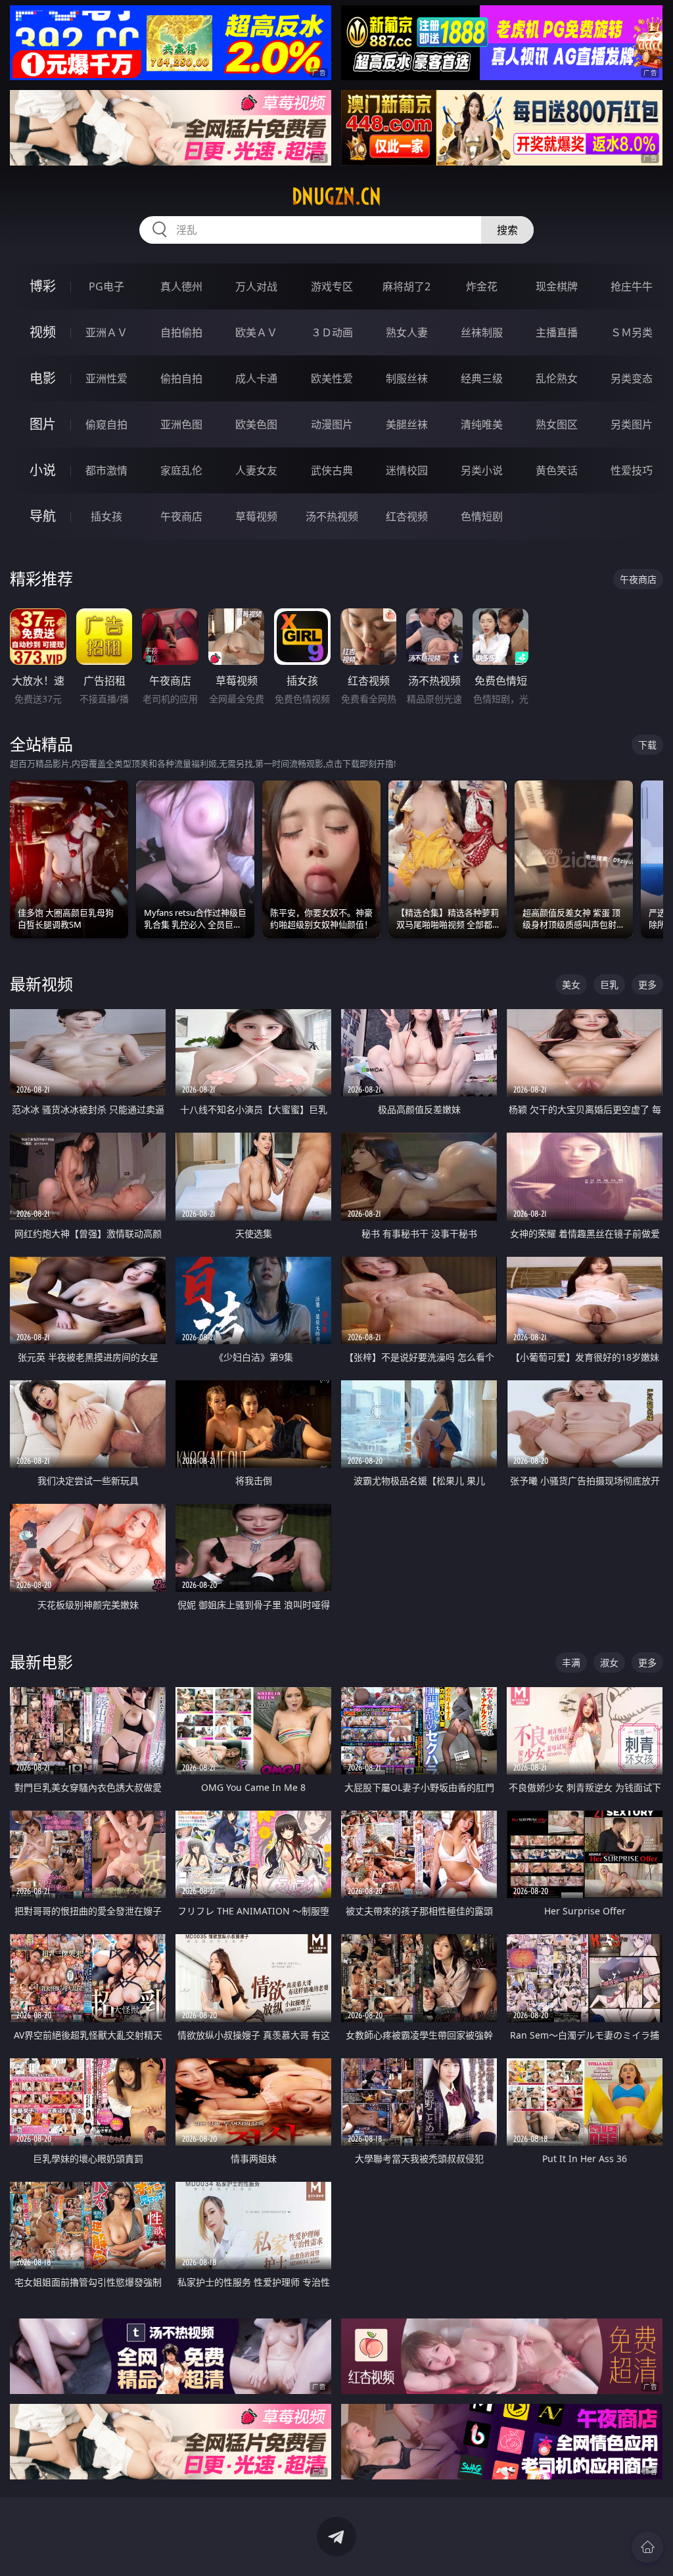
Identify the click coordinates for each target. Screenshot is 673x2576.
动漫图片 (332, 424)
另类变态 (632, 378)
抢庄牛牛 (632, 286)
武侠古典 (332, 470)
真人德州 (181, 286)
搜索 (507, 230)
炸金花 (482, 286)
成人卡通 (256, 378)
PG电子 (106, 286)
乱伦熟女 (557, 378)
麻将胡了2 (406, 286)
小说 (43, 470)
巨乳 (609, 984)
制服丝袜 (407, 378)
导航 (43, 516)
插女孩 (106, 516)
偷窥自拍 (106, 424)
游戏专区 (332, 286)
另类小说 (482, 470)
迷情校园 (407, 470)
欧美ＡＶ (256, 332)
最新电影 (41, 1662)
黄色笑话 (557, 470)
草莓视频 (256, 516)
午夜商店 (181, 516)
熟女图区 (557, 424)
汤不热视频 (332, 516)
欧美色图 (256, 424)
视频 (43, 332)
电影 (43, 378)
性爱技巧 (632, 470)
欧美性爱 (332, 378)
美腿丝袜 (407, 424)
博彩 (43, 286)
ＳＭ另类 (632, 332)
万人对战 (256, 286)
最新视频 (41, 984)
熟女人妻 (407, 332)
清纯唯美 (482, 424)
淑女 (609, 1662)
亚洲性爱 (106, 378)
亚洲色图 (181, 424)
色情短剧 (482, 516)
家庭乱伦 (181, 470)
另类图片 (632, 424)
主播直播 (557, 332)
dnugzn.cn (336, 196)
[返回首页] (647, 2547)
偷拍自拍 (181, 378)
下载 (647, 745)
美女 (571, 984)
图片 (43, 424)
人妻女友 (256, 470)
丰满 (571, 1662)
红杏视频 (407, 516)
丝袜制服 (482, 332)
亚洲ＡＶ (106, 332)
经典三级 (482, 378)
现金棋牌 (557, 286)
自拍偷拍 (181, 332)
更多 (647, 984)
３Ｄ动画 (332, 332)
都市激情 (106, 470)
